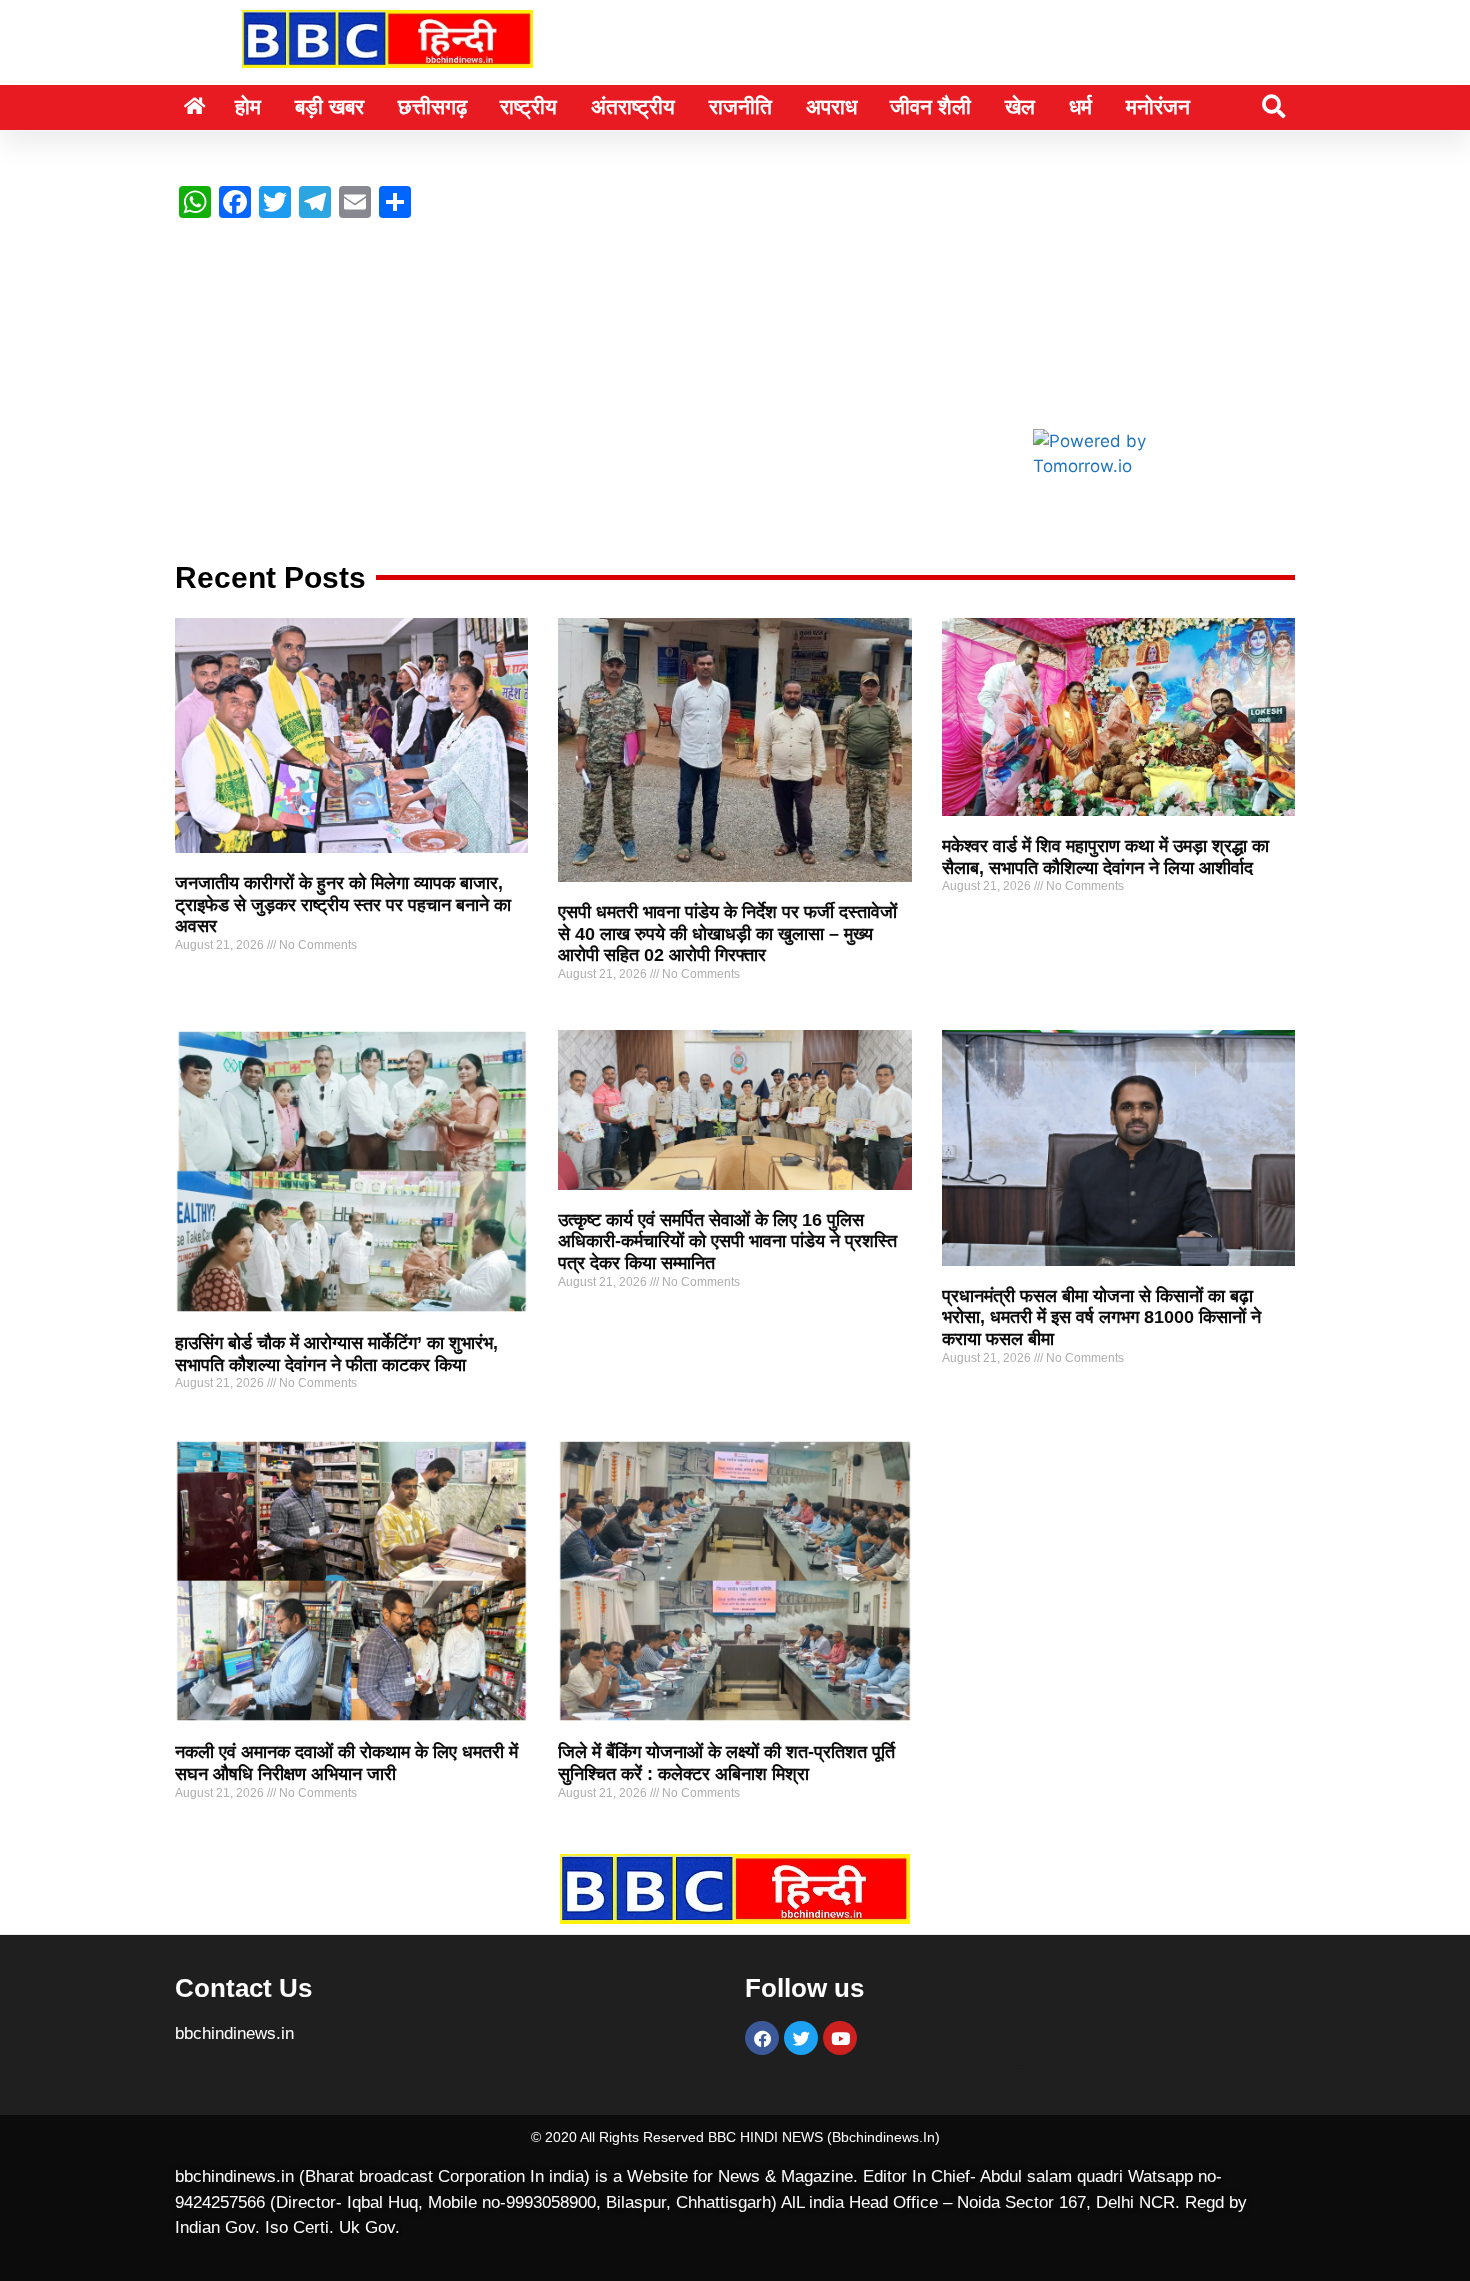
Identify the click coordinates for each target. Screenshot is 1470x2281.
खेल (1020, 106)
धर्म (1080, 106)
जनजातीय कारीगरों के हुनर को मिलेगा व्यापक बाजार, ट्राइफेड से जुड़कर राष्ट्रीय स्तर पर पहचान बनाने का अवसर (343, 904)
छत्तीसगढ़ (432, 106)
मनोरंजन (1158, 106)
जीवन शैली (930, 106)
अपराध (831, 106)
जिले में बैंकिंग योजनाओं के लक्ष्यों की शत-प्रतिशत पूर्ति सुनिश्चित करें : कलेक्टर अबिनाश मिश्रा (726, 1763)
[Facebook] (762, 2038)
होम (248, 106)
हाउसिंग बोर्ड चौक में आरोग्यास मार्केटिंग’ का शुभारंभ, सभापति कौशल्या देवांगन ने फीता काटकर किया (336, 1354)
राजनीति (740, 106)
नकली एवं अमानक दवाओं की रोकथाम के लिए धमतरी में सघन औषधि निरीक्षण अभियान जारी (346, 1763)
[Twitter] (801, 2038)
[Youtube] (840, 2038)
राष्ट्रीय (528, 106)
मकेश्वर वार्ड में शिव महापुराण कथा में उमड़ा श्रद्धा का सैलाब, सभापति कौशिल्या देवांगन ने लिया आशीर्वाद (1105, 857)
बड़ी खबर (329, 106)
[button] (1273, 106)
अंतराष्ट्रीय (633, 106)
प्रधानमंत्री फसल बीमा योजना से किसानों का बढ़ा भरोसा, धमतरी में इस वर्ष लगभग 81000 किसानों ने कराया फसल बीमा (1101, 1317)
